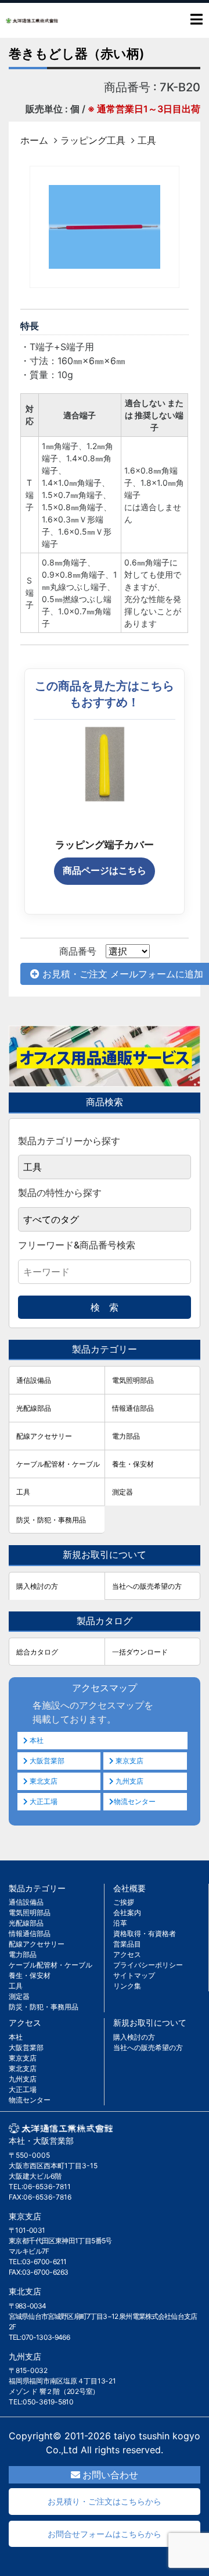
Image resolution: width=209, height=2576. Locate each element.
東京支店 (129, 1761)
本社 (36, 1740)
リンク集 (127, 1986)
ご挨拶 (124, 1902)
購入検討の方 (37, 1586)
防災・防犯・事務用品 (51, 1520)
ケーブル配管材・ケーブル (58, 1464)
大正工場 (43, 1801)
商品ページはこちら (105, 871)
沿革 (120, 1923)
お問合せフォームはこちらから (105, 2534)
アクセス (127, 1954)
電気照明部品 (133, 1380)
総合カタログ (37, 1652)
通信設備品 (34, 1380)
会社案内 (127, 1913)
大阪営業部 (46, 1761)
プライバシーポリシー (148, 1965)
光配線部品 (34, 1408)
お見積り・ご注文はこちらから (105, 2501)
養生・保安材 (133, 1464)
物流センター (135, 1801)
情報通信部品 (133, 1408)
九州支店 (129, 1781)
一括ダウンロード (140, 1652)
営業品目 (127, 1944)
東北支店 (43, 1781)
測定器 (122, 1492)
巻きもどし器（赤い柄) (77, 54)
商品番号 (78, 951)
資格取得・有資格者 (145, 1933)
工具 (147, 140)
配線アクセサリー (44, 1436)
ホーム (34, 140)
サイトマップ (134, 1975)
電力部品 (126, 1436)
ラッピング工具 (93, 140)
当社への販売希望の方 (147, 1586)
